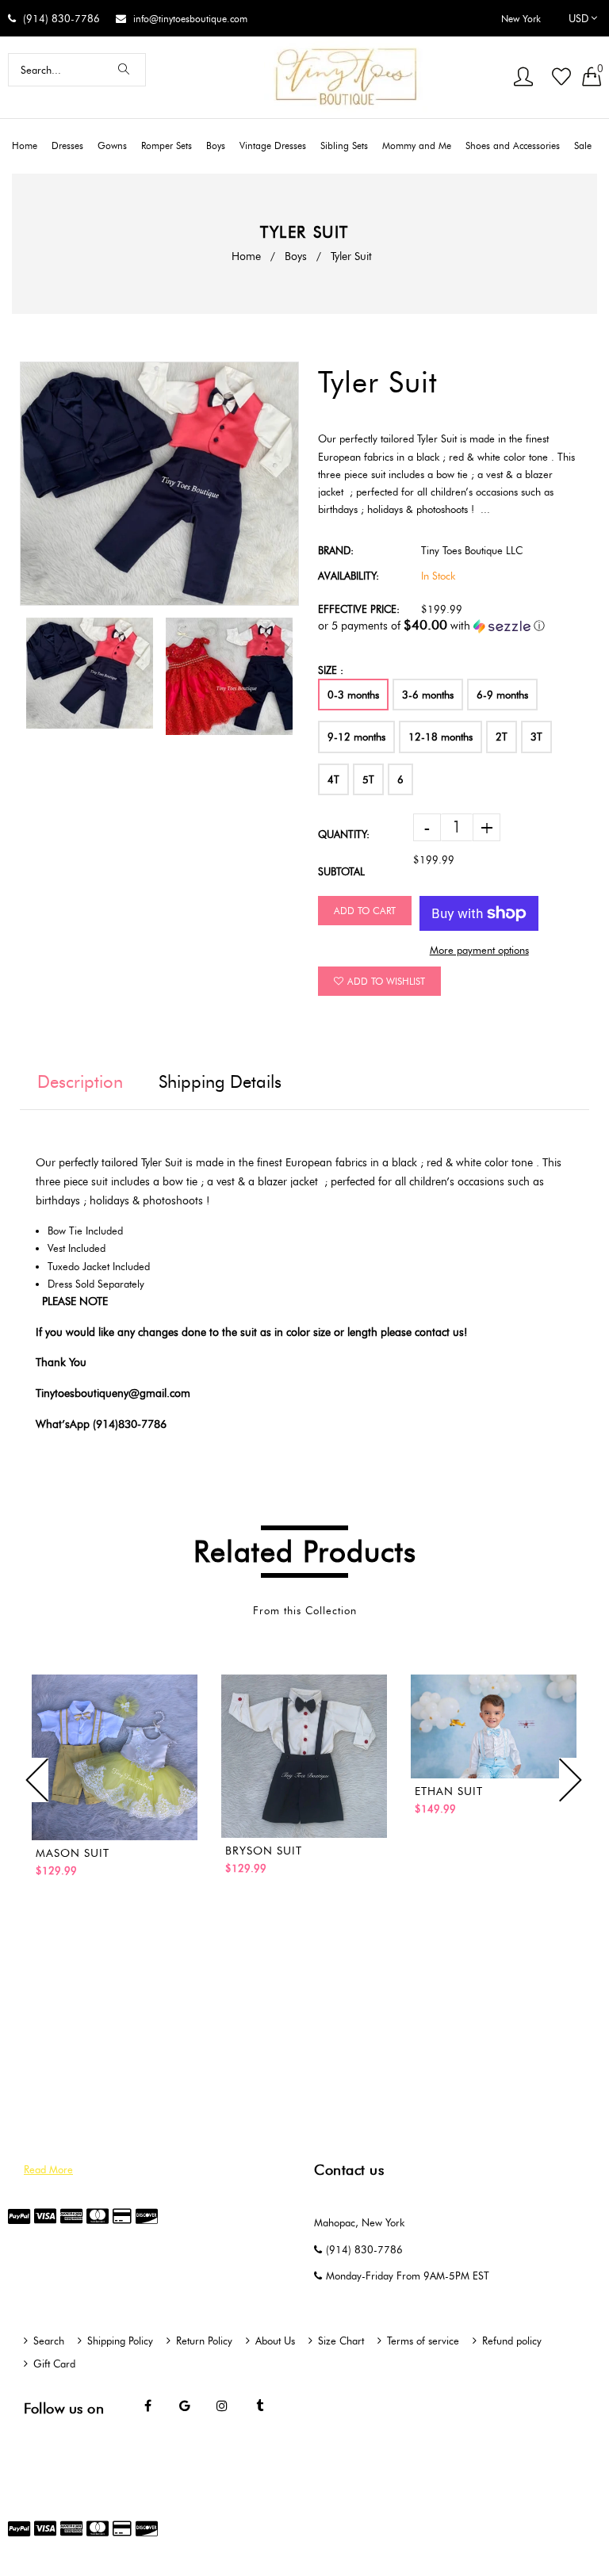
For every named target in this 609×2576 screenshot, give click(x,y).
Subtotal (341, 871)
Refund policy (512, 2341)
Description (80, 1082)
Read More (48, 2169)
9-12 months (356, 737)
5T (368, 779)
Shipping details (220, 1082)
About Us (275, 2341)
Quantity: (344, 834)
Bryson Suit (264, 1851)
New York (521, 19)
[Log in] (523, 78)
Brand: (336, 550)
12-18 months (440, 737)
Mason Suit (73, 1853)
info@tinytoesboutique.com (190, 19)
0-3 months (353, 695)
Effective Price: (359, 609)
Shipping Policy (120, 2341)
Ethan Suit (449, 1791)
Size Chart (341, 2341)
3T (536, 737)
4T (333, 779)
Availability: (349, 576)
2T (502, 737)
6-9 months (502, 695)
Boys (296, 256)
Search (49, 2341)
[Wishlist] (561, 78)
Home (246, 256)
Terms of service (423, 2341)
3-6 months (428, 695)
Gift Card (54, 2364)
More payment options (479, 950)
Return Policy (204, 2341)
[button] (454, 626)
